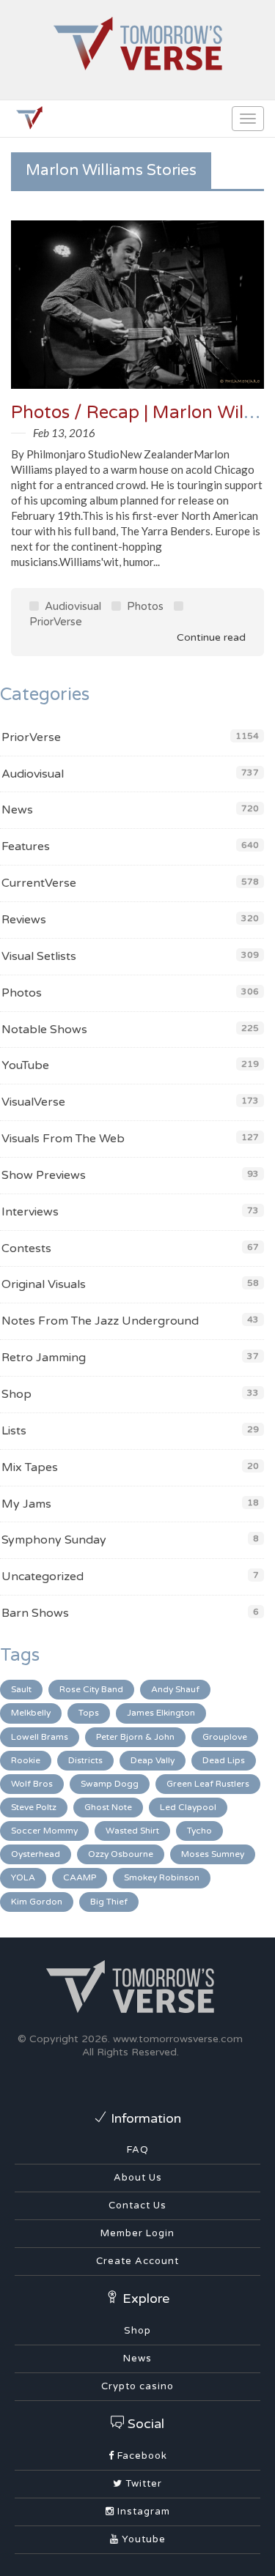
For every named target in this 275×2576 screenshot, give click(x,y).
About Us (138, 2178)
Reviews (24, 920)
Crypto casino (137, 2386)
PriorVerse (31, 737)
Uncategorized (43, 1577)
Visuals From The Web (63, 1139)
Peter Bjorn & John (135, 1737)
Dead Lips (224, 1760)
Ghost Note (108, 1807)
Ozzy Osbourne (121, 1854)
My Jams (26, 1504)
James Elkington (161, 1713)
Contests (26, 1248)
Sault (21, 1689)
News (17, 810)
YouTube (25, 1065)
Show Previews (44, 1175)
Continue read (210, 637)
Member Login (137, 2233)
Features (26, 846)
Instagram (142, 2512)
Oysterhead (36, 1854)
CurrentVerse (39, 883)
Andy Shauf (175, 1689)
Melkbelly (31, 1713)
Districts (85, 1760)
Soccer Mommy (44, 1831)
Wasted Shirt (132, 1831)
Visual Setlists (39, 956)
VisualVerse (33, 1102)
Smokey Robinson (162, 1877)
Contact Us (137, 2205)
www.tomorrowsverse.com (178, 2039)
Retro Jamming (44, 1358)
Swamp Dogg (110, 1784)
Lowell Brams (40, 1737)
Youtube (142, 2539)
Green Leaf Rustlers (208, 1784)
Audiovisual (71, 606)
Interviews (30, 1212)
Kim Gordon (37, 1902)
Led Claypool (188, 1807)
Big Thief (109, 1902)
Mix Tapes (30, 1467)
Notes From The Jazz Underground (100, 1321)
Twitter (142, 2484)
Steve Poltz (34, 1807)
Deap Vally (153, 1760)
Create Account (137, 2261)
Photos (144, 606)
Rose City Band (91, 1689)
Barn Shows (35, 1613)
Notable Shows (44, 1030)
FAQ (138, 2150)
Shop (16, 1394)
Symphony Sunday (54, 1540)
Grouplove (225, 1737)
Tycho (199, 1831)
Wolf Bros (32, 1784)
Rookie (26, 1760)
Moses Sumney (213, 1854)
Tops (89, 1713)
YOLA (23, 1877)
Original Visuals (44, 1284)
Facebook (141, 2456)
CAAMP (80, 1877)
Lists (14, 1431)
